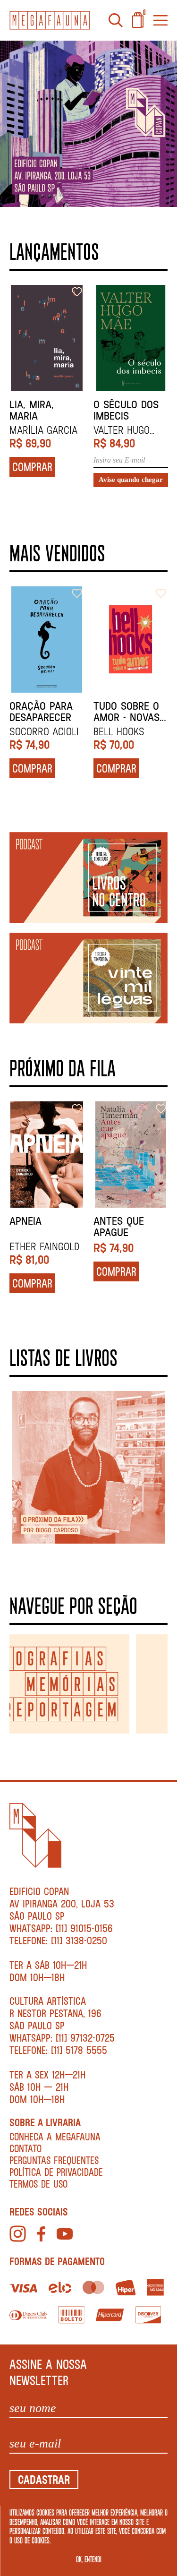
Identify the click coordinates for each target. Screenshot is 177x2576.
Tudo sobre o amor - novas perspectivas (126, 712)
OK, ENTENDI (89, 2559)
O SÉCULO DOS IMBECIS (126, 410)
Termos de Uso (38, 2184)
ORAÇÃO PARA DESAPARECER (41, 712)
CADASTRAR (44, 2479)
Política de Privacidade (56, 2172)
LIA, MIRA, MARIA (32, 410)
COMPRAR (32, 467)
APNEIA (25, 1221)
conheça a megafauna (55, 2136)
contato (25, 2148)
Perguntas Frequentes (54, 2160)
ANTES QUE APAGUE (119, 1227)
